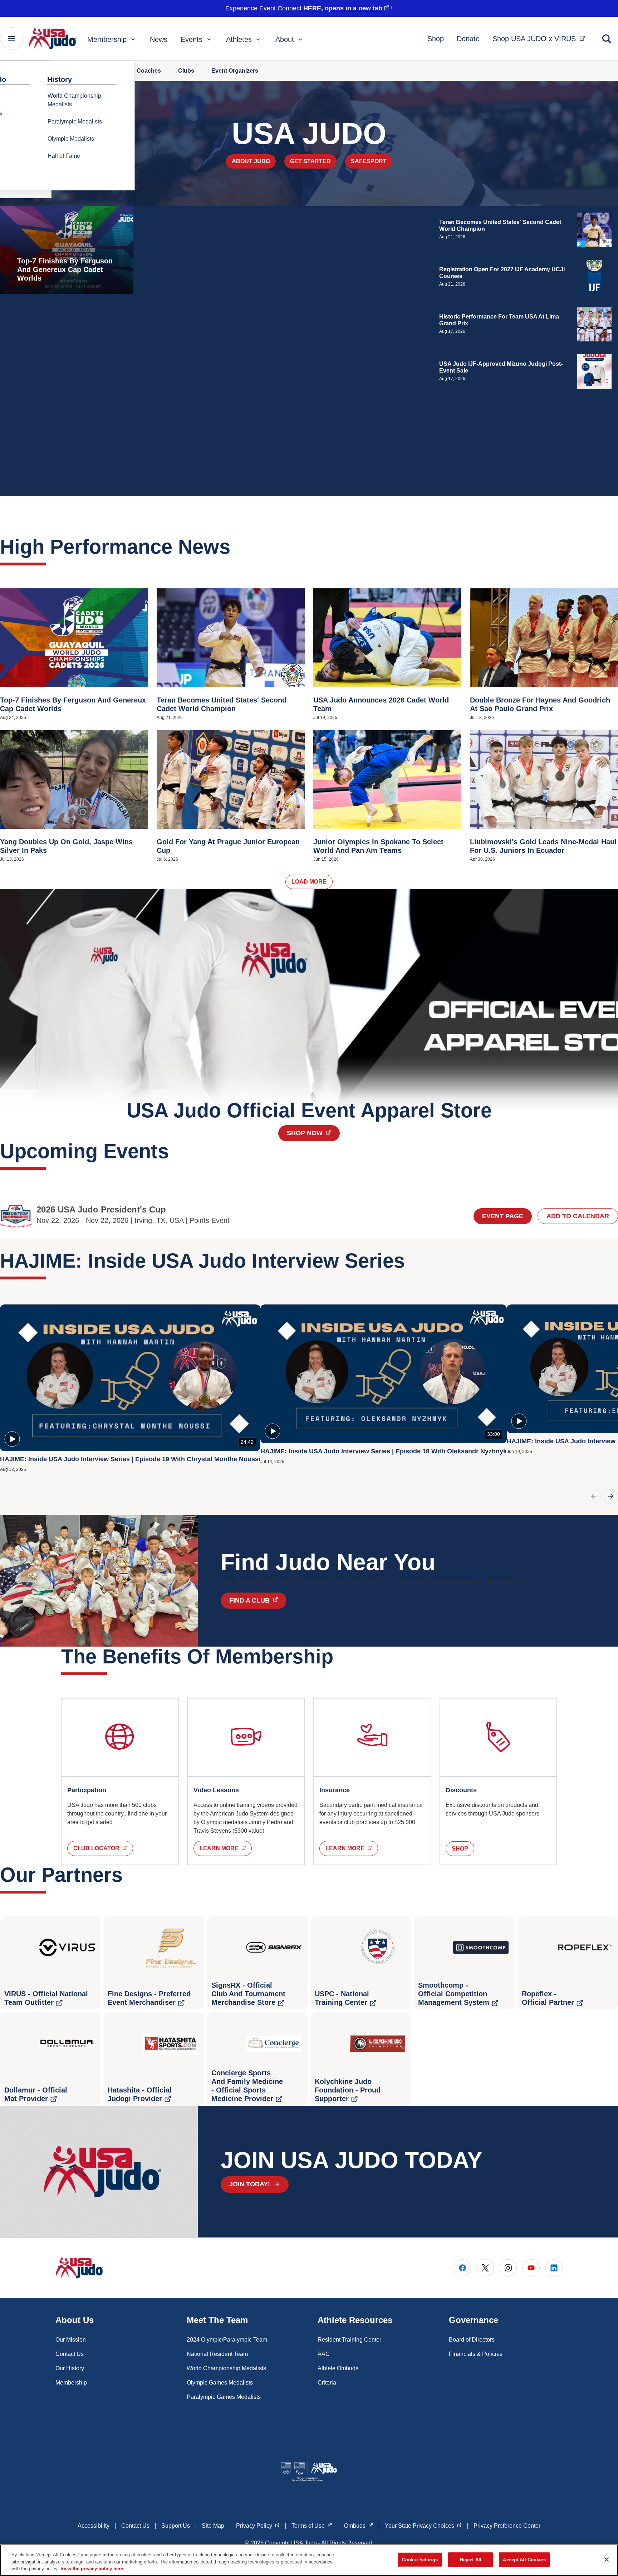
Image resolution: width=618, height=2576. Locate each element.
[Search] (607, 39)
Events (192, 39)
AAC (324, 2354)
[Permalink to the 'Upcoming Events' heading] (176, 1151)
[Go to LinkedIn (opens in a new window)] (554, 2268)
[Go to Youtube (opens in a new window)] (531, 2268)
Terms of (312, 2526)
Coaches (149, 71)
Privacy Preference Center (507, 2526)
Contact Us (70, 2354)
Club (103, 1848)
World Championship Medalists (74, 100)
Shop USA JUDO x (541, 38)
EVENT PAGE (503, 1216)
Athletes (239, 39)
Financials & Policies (476, 2354)
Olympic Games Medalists (220, 2383)
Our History (70, 2368)
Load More (309, 882)
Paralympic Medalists (75, 121)
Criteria (327, 2383)
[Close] (607, 2560)
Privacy (258, 2526)
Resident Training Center (349, 2340)
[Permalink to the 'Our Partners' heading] (130, 1875)
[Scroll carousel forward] (611, 1496)
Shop (436, 39)
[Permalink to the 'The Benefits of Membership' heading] (340, 1656)
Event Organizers (235, 71)
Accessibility (94, 2526)
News (159, 39)
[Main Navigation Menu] (11, 39)
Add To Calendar (578, 1216)
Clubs (186, 71)
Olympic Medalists (71, 139)
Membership (107, 39)
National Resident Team (217, 2354)
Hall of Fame (64, 156)
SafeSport (369, 161)
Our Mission (71, 2340)
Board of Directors (472, 2340)
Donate (468, 39)
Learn (226, 1848)
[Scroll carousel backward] (594, 1496)
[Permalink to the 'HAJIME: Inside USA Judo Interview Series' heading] (412, 1261)
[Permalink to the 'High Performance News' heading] (237, 547)
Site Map (213, 2526)
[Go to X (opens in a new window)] (485, 2268)
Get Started (310, 161)
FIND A (258, 1600)
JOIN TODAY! (250, 2184)
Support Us (176, 2526)
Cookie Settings (420, 2559)
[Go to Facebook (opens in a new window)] (462, 2268)
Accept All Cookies (524, 2559)
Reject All (471, 2559)
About (285, 39)
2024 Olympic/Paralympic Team (227, 2340)
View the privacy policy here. (92, 2569)
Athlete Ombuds (338, 2368)
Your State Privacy (423, 2526)
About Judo (251, 161)
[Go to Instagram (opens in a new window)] (508, 2268)
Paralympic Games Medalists (224, 2397)
